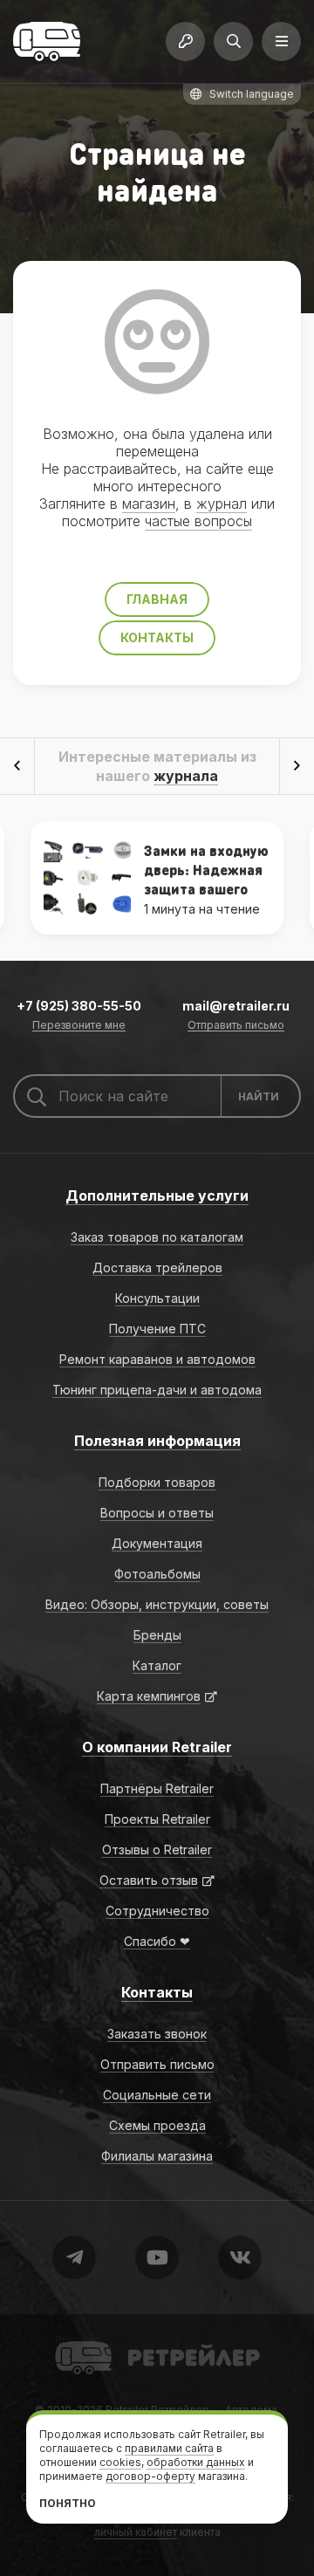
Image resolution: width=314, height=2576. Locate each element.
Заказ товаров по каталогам (157, 1237)
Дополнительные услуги (157, 1196)
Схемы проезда (157, 2125)
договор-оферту (150, 2476)
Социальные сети (157, 2095)
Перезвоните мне (79, 1026)
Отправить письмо (236, 1026)
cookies (120, 2462)
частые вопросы (198, 521)
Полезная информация (157, 1441)
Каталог (157, 1665)
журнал (222, 504)
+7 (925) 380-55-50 (79, 1006)
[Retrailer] (47, 41)
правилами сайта (169, 2448)
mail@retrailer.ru (236, 1006)
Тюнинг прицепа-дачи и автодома (157, 1390)
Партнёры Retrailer (157, 1788)
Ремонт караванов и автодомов (157, 1359)
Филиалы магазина (157, 2156)
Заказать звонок (157, 2034)
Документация (157, 1543)
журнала (186, 776)
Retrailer (76, 2340)
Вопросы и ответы (157, 1513)
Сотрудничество (157, 1911)
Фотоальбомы (157, 1574)
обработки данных (196, 2462)
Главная (157, 599)
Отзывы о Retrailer (157, 1850)
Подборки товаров (157, 1482)
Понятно (68, 2503)
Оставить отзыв (149, 1880)
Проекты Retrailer (157, 1819)
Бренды (157, 1635)
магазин (149, 504)
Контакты (157, 637)
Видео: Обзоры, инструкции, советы (157, 1604)
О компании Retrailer (157, 1747)
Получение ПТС (157, 1329)
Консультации (157, 1298)
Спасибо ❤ (157, 1941)
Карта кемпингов (149, 1696)
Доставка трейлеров (157, 1267)
